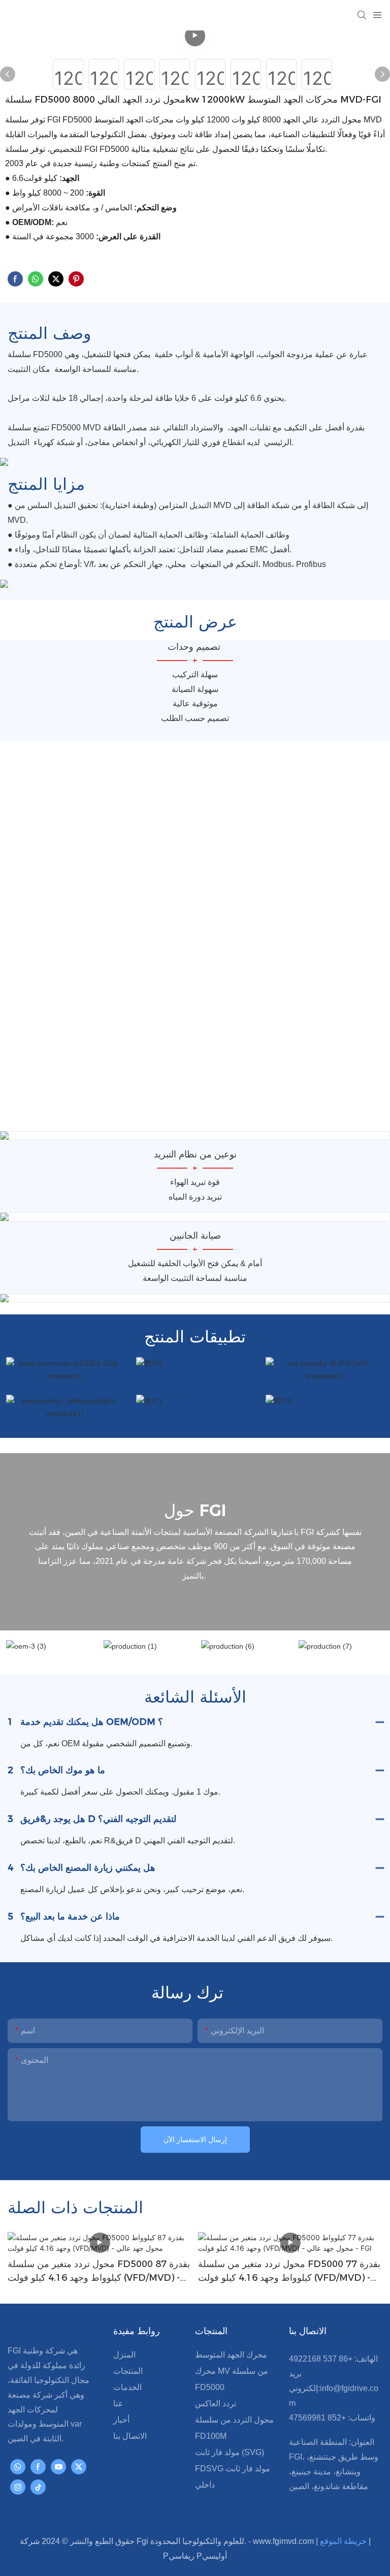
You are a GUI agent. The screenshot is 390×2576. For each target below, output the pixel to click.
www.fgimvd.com (284, 2541)
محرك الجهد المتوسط (231, 2355)
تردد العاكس (216, 2404)
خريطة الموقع (344, 2541)
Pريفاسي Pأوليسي (195, 2556)
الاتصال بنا (130, 2436)
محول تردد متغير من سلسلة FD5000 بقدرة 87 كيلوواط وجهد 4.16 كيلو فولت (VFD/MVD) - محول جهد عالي (99, 2272)
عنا (118, 2404)
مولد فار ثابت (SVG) (230, 2452)
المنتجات (128, 2371)
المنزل (124, 2355)
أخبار (121, 2420)
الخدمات (127, 2387)
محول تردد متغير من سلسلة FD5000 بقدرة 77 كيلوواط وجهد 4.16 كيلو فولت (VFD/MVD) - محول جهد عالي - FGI (289, 2272)
